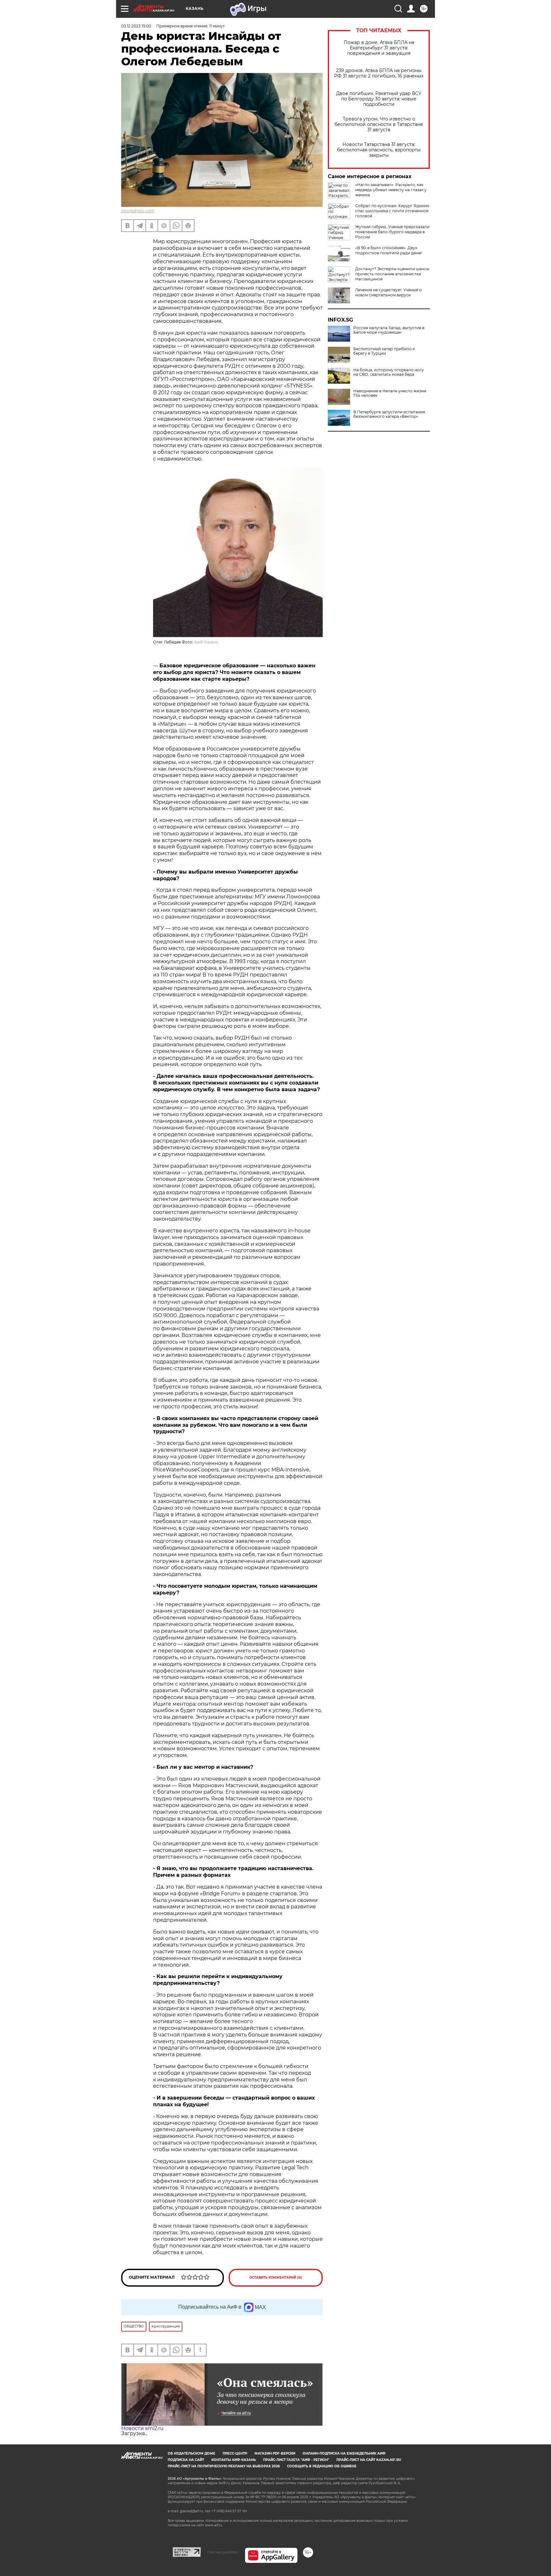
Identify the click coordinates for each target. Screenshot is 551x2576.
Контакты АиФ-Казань (234, 2460)
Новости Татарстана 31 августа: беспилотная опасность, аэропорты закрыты (379, 150)
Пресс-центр (235, 2453)
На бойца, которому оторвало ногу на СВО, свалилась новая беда (389, 372)
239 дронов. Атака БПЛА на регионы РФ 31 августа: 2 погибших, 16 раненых (379, 73)
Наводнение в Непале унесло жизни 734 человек (390, 393)
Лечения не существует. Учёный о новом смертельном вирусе (389, 292)
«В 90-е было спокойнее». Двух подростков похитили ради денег (389, 250)
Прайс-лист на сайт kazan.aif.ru (369, 2460)
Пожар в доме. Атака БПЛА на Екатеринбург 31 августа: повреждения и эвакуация (379, 48)
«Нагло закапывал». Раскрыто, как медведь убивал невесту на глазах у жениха (391, 190)
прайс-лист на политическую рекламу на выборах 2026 (224, 2466)
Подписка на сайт (186, 2460)
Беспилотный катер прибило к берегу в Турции (384, 351)
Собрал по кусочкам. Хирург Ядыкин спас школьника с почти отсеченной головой (392, 211)
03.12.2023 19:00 (136, 26)
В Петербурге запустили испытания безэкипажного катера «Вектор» (389, 414)
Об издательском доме (191, 2453)
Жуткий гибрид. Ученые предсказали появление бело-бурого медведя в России (392, 232)
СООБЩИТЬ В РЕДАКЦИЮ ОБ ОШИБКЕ (322, 2466)
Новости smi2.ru (142, 2428)
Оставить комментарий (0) (276, 2278)
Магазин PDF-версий (275, 2453)
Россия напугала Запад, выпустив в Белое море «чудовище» (389, 330)
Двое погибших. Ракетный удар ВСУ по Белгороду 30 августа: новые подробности (379, 99)
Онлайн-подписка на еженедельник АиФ (344, 2453)
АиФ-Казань (206, 642)
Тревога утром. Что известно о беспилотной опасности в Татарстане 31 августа (379, 124)
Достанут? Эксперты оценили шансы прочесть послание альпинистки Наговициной (392, 274)
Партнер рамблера (223, 2552)
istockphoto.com (138, 211)
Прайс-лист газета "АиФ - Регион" (296, 2460)
